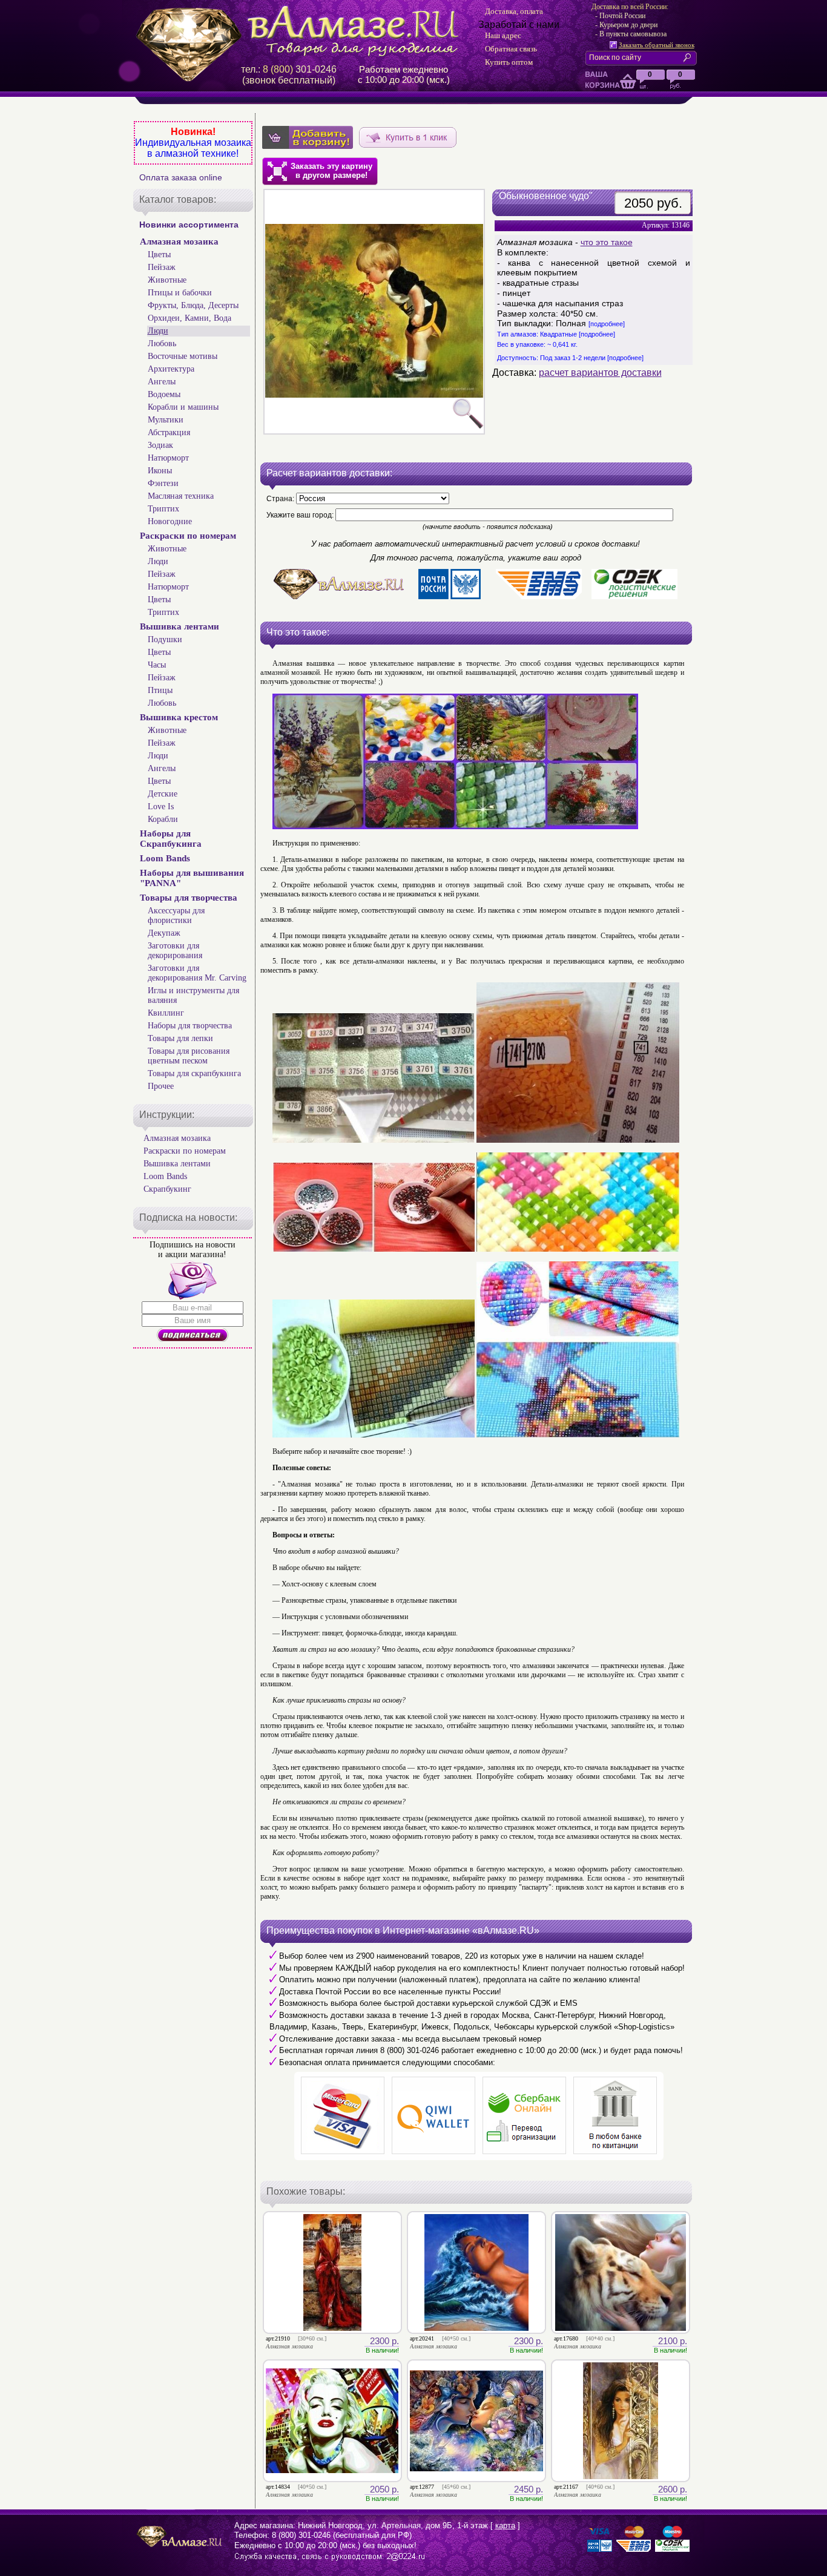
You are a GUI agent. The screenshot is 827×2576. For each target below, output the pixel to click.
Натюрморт (168, 458)
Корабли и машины (183, 407)
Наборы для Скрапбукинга (171, 839)
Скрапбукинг (167, 1189)
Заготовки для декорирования (175, 951)
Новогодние (170, 521)
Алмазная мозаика (179, 241)
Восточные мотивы (183, 356)
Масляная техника (181, 496)
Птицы (160, 690)
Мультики (166, 420)
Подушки (165, 639)
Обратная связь (511, 49)
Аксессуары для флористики (176, 915)
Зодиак (160, 445)
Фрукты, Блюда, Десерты (193, 305)
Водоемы (164, 394)
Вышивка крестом (179, 717)
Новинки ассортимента (189, 225)
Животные (167, 280)
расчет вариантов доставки (600, 373)
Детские (163, 794)
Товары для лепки (180, 1038)
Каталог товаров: (178, 199)
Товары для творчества (189, 898)
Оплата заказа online (181, 177)
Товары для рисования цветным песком (189, 1056)
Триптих (163, 509)
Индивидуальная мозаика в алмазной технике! (193, 148)
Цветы (159, 255)
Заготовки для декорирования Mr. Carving (197, 973)
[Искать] (690, 57)
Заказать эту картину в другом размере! (331, 171)
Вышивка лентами (180, 626)
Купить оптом (509, 62)
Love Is (161, 807)
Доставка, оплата (514, 11)
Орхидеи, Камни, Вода (189, 318)
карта (505, 2525)
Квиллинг (166, 1013)
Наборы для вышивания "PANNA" (192, 878)
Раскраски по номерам (188, 536)
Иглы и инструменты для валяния (193, 995)
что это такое (607, 242)
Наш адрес (503, 35)
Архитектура (171, 369)
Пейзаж (162, 267)
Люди (158, 331)
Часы (157, 665)
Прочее (161, 1086)
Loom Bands (165, 858)
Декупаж (164, 933)
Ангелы (162, 382)
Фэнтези (163, 483)
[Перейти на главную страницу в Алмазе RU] (301, 31)
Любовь (162, 343)
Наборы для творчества (190, 1026)
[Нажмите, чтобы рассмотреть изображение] (374, 312)
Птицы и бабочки (180, 293)
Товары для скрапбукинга (194, 1073)
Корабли (163, 819)
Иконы (160, 471)
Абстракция (169, 432)
